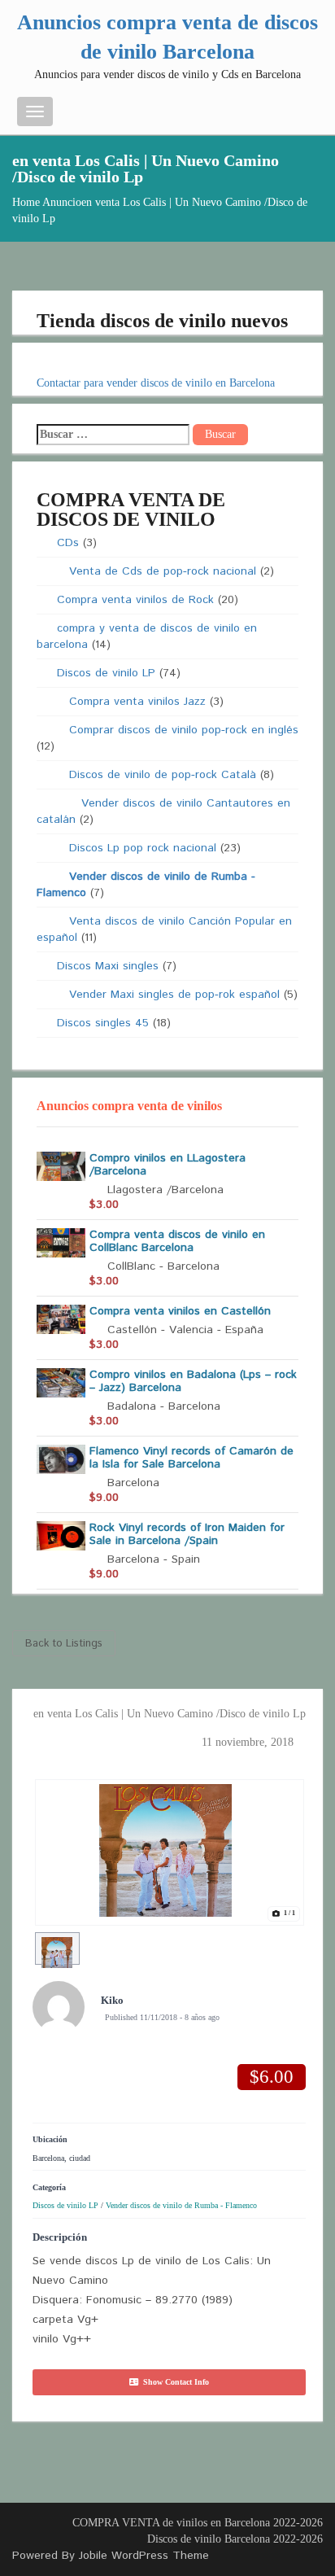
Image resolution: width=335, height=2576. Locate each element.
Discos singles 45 (103, 1023)
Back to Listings (64, 1644)
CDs (68, 543)
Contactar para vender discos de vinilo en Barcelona (156, 383)
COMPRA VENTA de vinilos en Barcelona (171, 2523)
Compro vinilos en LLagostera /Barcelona (167, 1165)
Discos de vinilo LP (106, 673)
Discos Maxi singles (108, 966)
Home (26, 202)
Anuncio (62, 202)
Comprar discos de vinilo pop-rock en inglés (184, 730)
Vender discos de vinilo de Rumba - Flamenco (181, 2205)
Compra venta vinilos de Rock (135, 600)
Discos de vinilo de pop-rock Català (163, 775)
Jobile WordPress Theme (144, 2556)
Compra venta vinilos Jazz (137, 702)
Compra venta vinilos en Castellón (180, 1311)
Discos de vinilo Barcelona (209, 2539)
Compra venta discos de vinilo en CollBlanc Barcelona (177, 1241)
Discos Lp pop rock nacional (143, 848)
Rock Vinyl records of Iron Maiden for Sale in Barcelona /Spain (187, 1534)
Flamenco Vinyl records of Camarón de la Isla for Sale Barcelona (191, 1458)
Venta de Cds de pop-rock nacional (163, 571)
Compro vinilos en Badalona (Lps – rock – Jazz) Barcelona (193, 1381)
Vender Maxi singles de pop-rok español (174, 995)
